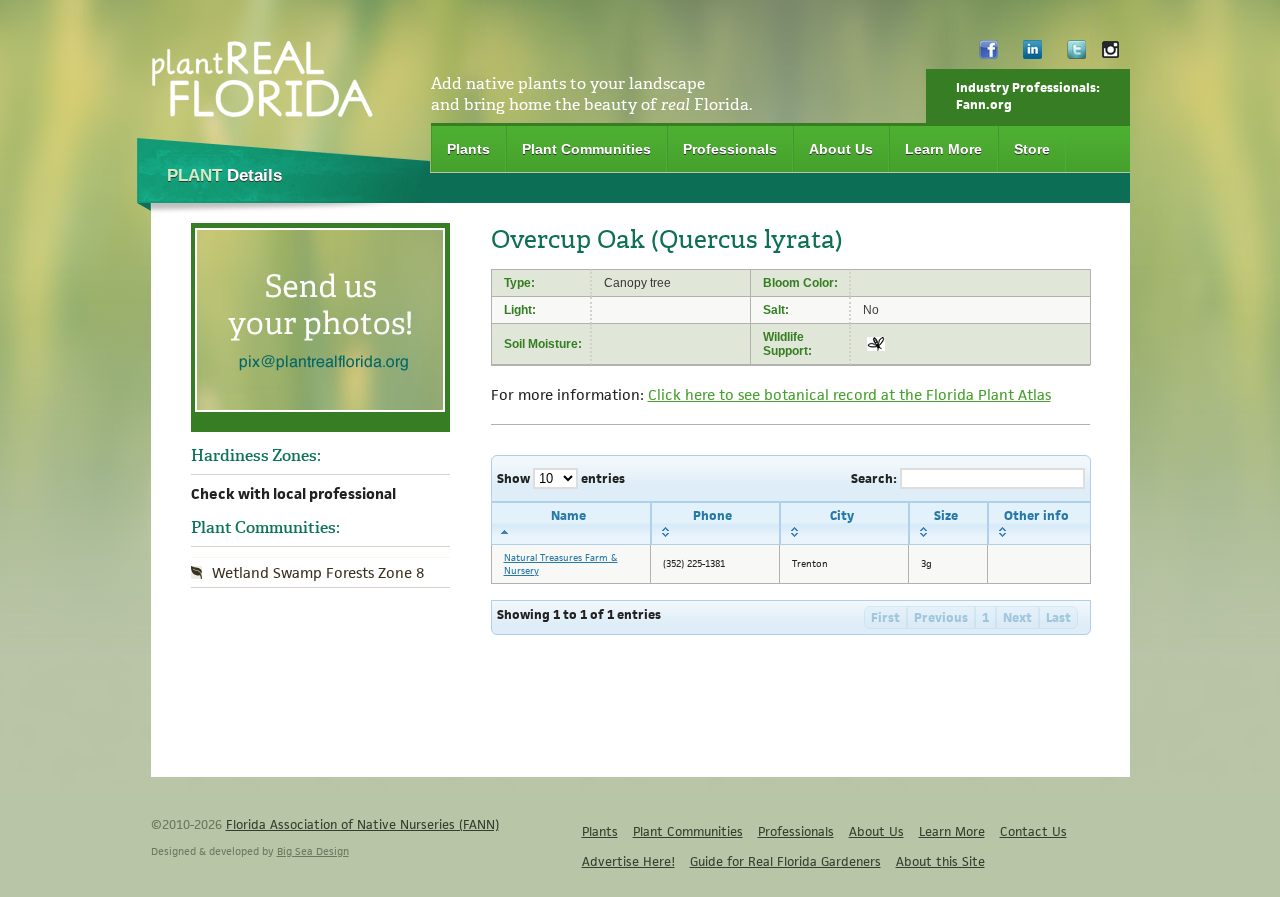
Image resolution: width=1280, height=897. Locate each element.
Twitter (1076, 54)
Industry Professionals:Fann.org (1028, 96)
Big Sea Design (313, 851)
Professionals (730, 149)
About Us (841, 149)
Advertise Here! (628, 861)
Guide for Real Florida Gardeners (785, 861)
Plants (468, 149)
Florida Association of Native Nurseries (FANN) (362, 824)
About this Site (940, 861)
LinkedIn (1032, 54)
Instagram (1110, 54)
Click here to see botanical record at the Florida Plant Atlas (849, 394)
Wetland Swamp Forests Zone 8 (318, 572)
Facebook (988, 54)
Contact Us (1033, 831)
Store (1032, 149)
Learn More (943, 149)
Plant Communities (586, 149)
